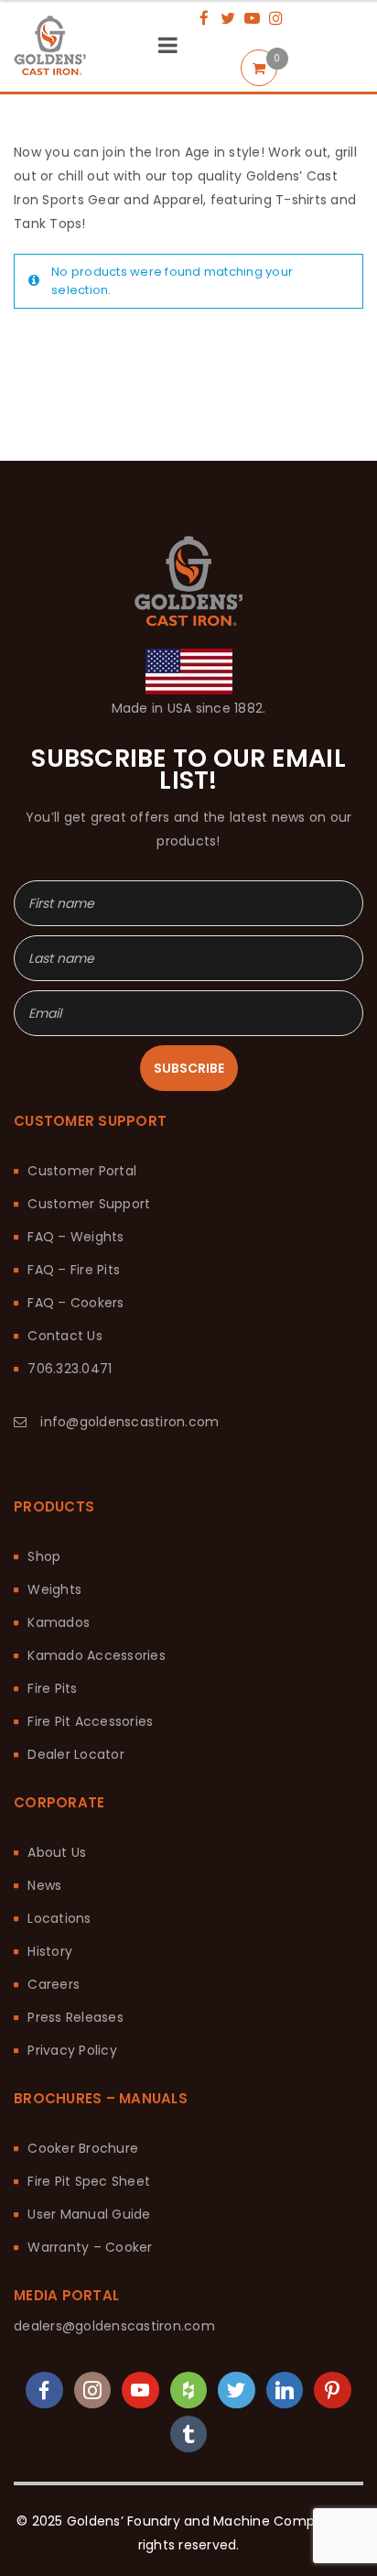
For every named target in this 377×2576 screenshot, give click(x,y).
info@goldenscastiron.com (129, 1312)
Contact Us (65, 1226)
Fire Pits (52, 1578)
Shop (44, 1446)
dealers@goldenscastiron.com (114, 2216)
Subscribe (189, 958)
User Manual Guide (89, 2104)
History (50, 1841)
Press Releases (75, 1907)
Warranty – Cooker (90, 2137)
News (44, 1775)
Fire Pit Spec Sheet (89, 2071)
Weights (54, 1479)
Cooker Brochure (83, 2038)
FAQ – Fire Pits (74, 1160)
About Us (57, 1742)
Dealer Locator (76, 1644)
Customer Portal (82, 1061)
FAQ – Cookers (75, 1193)
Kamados (59, 1512)
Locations (59, 1808)
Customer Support (89, 1094)
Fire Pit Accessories (90, 1611)
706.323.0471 (70, 1259)
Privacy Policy (72, 1940)
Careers (54, 1874)
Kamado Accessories (97, 1545)
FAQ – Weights (75, 1127)
